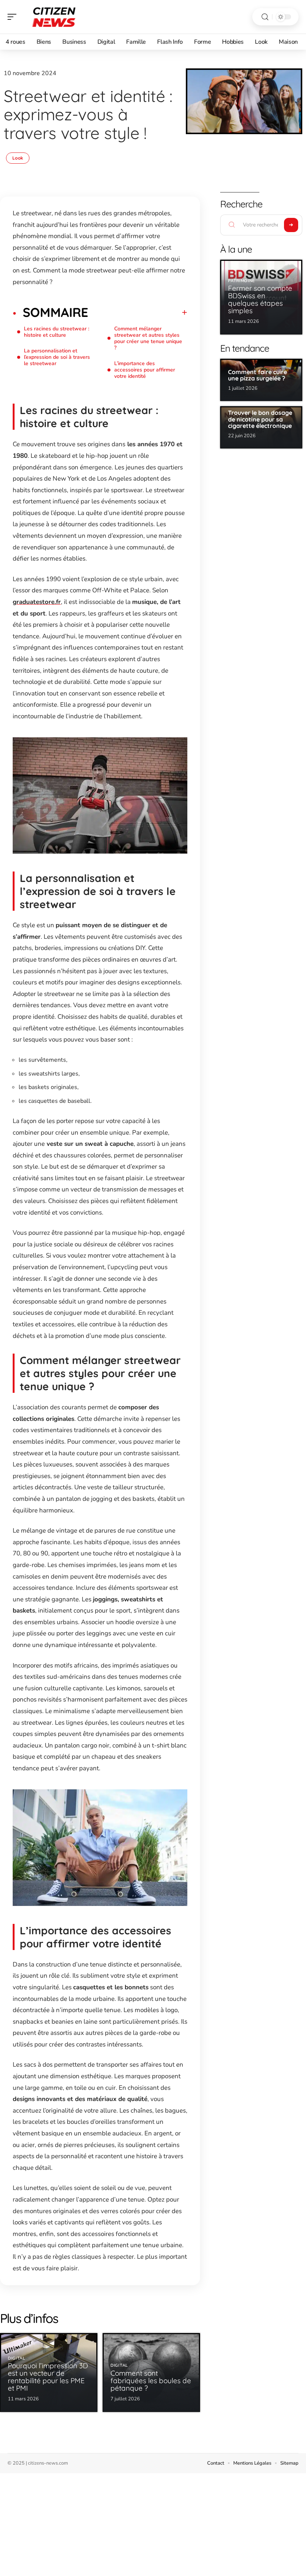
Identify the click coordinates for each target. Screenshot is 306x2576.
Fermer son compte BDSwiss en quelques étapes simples (260, 299)
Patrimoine (241, 281)
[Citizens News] (54, 17)
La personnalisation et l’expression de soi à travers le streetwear (57, 357)
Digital (17, 2358)
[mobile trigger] (14, 17)
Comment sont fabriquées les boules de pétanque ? (151, 2381)
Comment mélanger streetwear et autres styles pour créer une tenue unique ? (148, 338)
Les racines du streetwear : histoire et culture (57, 332)
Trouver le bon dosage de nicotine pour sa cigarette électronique (260, 419)
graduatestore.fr (37, 602)
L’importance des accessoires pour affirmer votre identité (145, 370)
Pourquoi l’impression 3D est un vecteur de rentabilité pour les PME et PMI (48, 2377)
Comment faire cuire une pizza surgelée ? (257, 375)
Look (18, 158)
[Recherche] (265, 17)
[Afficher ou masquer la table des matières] (138, 312)
